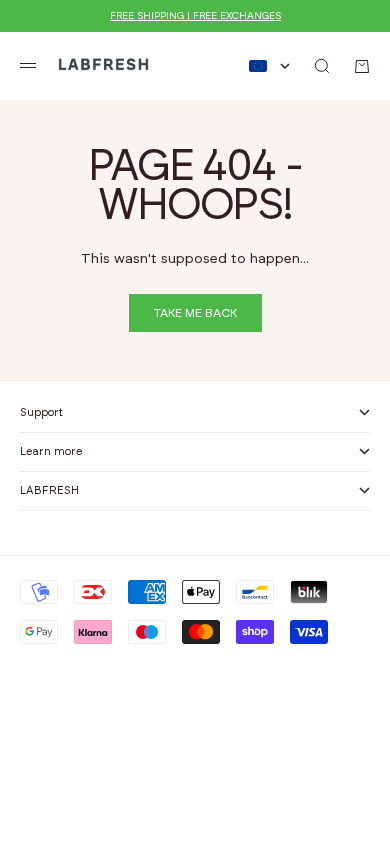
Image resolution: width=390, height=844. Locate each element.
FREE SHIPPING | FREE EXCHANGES (195, 16)
